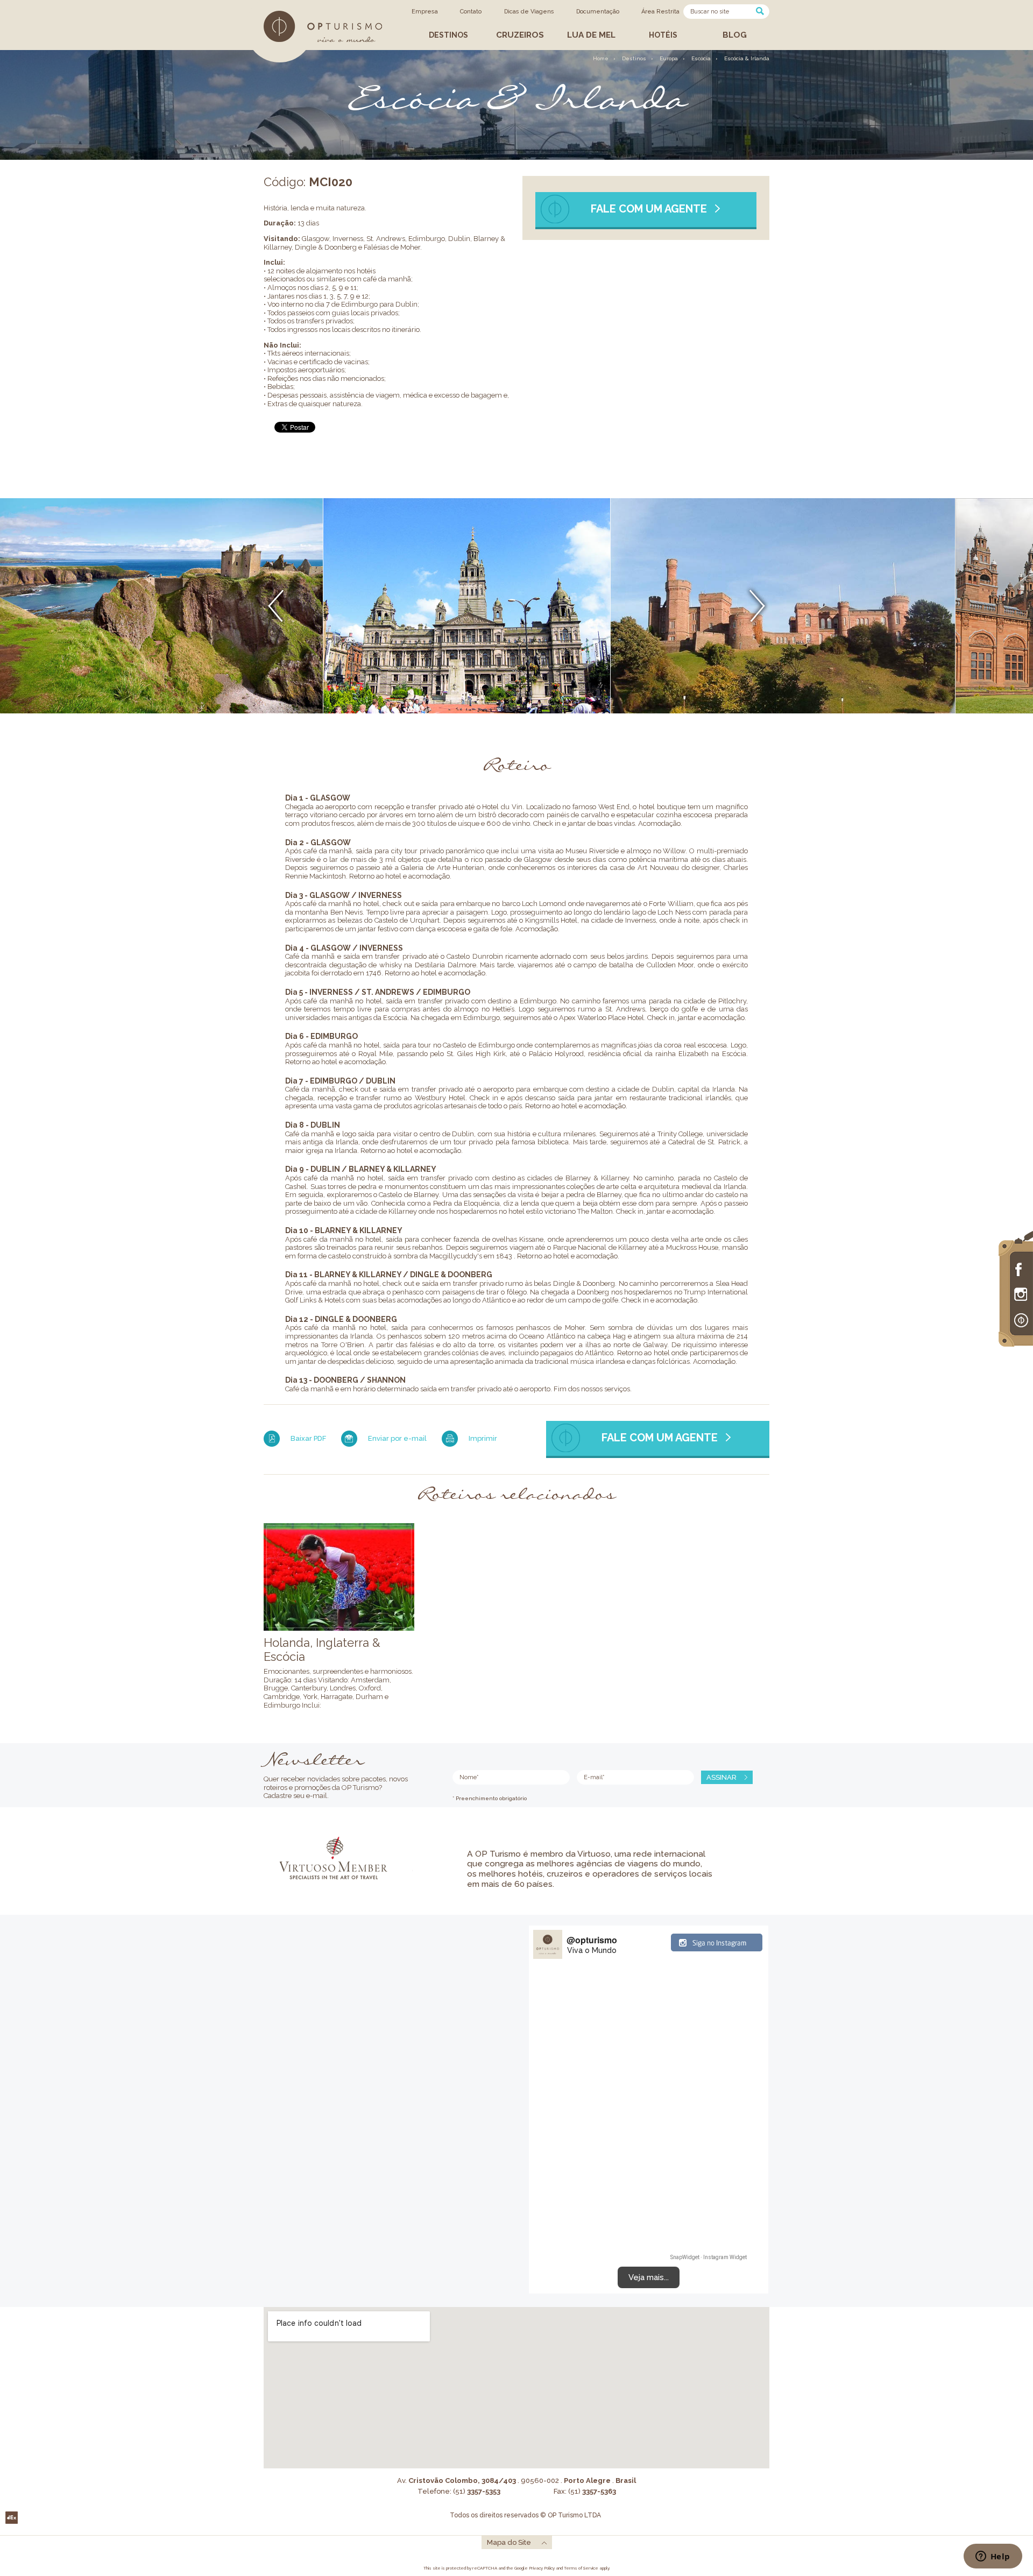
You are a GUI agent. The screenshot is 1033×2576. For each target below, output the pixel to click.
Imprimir (483, 1438)
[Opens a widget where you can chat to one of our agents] (993, 2557)
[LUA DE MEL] (592, 47)
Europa (669, 58)
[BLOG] (734, 47)
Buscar (760, 11)
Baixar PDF (308, 1438)
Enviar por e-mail (397, 1438)
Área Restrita (660, 12)
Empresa (425, 12)
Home (601, 58)
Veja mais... (649, 2277)
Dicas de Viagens (529, 12)
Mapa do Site (509, 2542)
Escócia (701, 58)
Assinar (721, 1777)
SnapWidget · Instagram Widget (709, 2257)
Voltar (276, 606)
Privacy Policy (542, 2568)
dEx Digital (12, 2518)
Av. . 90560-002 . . (516, 2481)
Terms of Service (581, 2568)
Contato (471, 12)
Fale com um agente (649, 208)
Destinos (634, 58)
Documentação (598, 12)
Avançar (757, 606)
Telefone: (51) (459, 2491)
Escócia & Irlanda (747, 58)
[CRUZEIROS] (521, 47)
